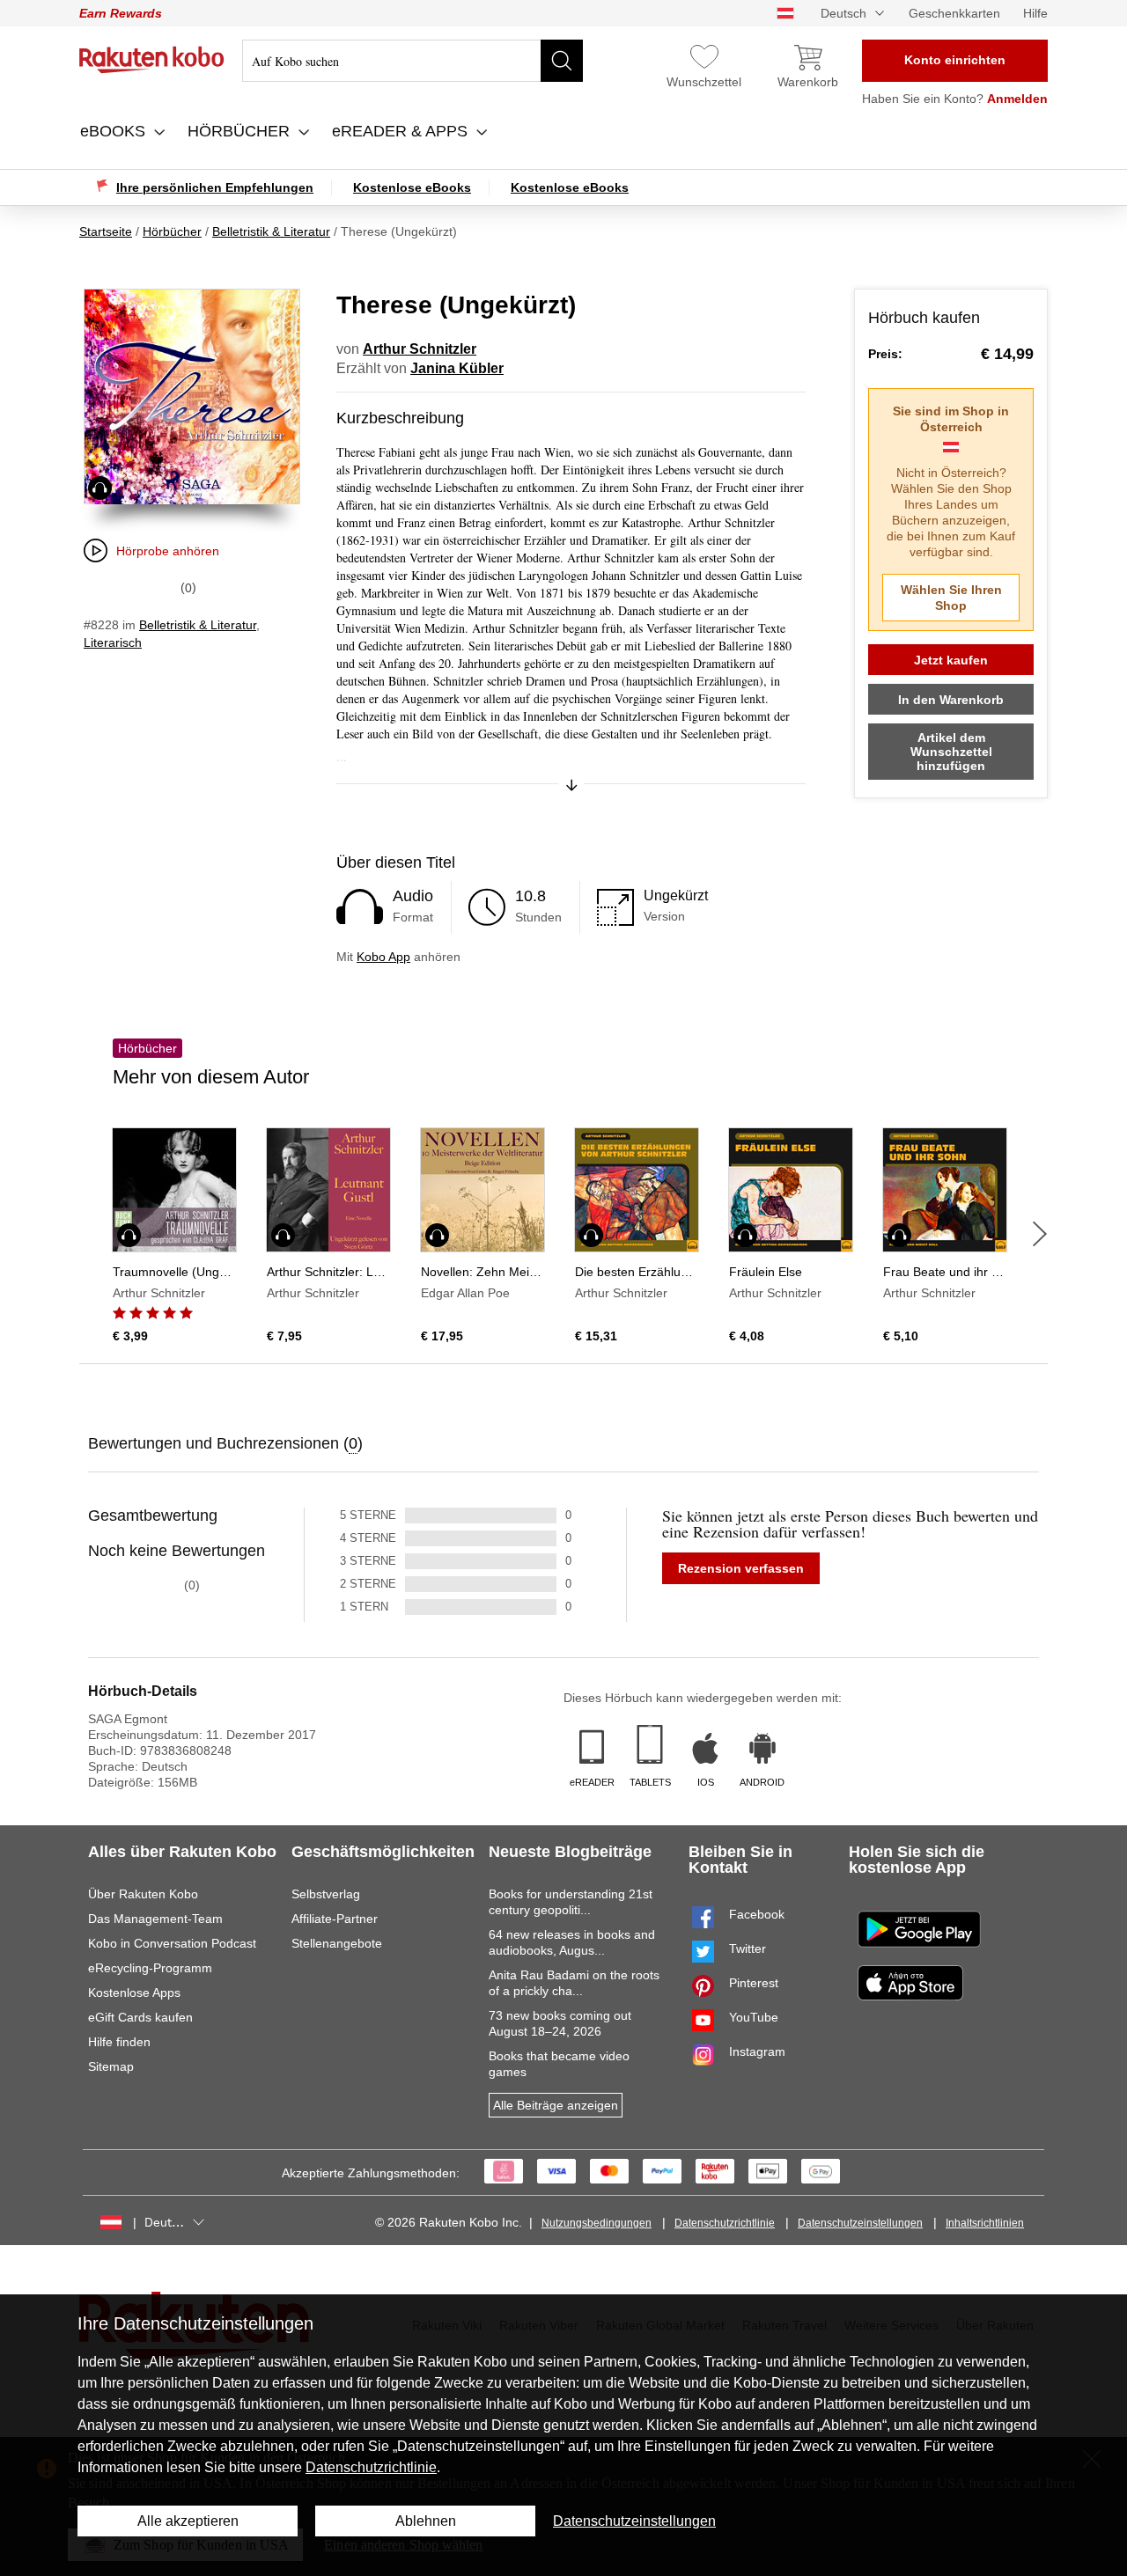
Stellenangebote (337, 1943)
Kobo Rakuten (152, 60)
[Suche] (562, 61)
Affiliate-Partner (335, 1919)
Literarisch (113, 642)
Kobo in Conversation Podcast (172, 1943)
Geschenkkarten (954, 13)
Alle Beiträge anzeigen (556, 2105)
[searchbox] (412, 61)
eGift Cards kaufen (140, 2017)
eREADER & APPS (402, 131)
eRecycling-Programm (150, 1968)
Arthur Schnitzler (420, 349)
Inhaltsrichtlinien (985, 2223)
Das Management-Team (155, 1919)
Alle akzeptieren (188, 2521)
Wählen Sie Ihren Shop (951, 598)
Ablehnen (426, 2521)
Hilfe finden (119, 2042)
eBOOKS (115, 131)
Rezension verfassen (741, 1568)
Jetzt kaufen (951, 660)
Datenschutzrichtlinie (725, 2223)
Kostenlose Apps (134, 1993)
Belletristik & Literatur (198, 625)
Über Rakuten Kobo (143, 1894)
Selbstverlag (326, 1894)
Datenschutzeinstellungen (860, 2223)
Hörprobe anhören (168, 551)
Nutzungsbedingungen (597, 2223)
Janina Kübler (457, 368)
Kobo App (383, 957)
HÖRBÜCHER (241, 131)
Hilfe (1035, 13)
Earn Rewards (121, 13)
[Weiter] (1040, 1234)
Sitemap (111, 2066)
